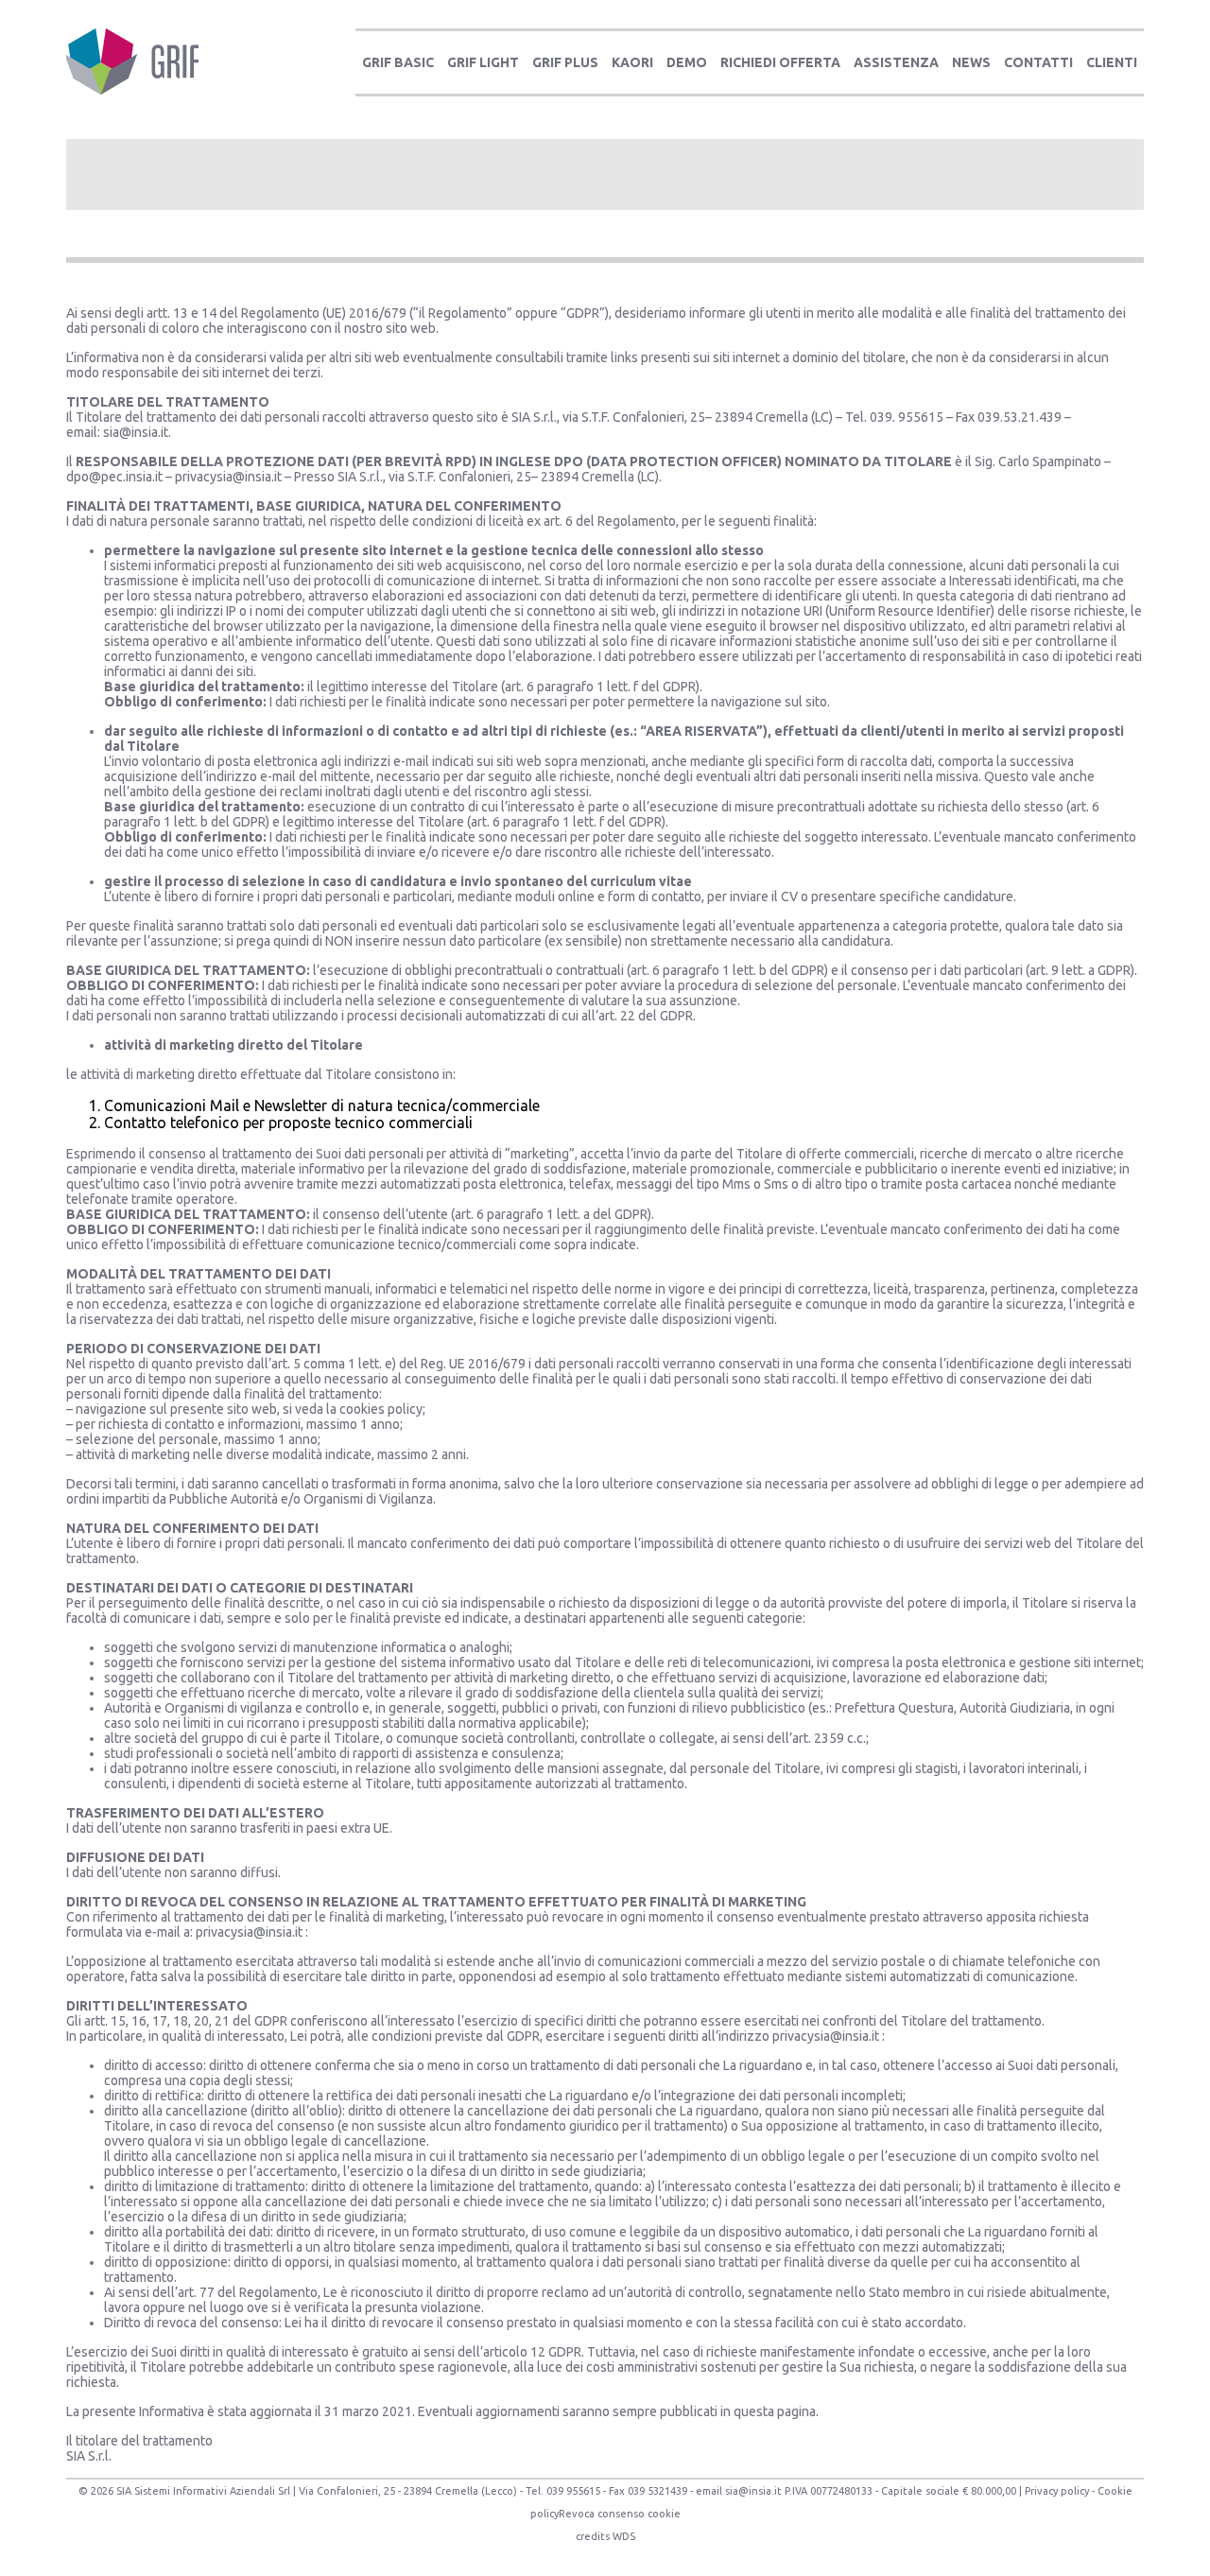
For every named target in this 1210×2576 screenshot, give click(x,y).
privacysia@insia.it (228, 477)
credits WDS (605, 2536)
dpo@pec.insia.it (114, 477)
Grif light (483, 62)
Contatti (1038, 62)
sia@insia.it (136, 432)
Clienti (1112, 62)
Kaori (632, 62)
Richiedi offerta (780, 62)
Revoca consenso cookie (620, 2514)
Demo (687, 62)
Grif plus (565, 62)
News (971, 62)
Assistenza (896, 62)
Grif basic (398, 62)
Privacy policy (1057, 2491)
